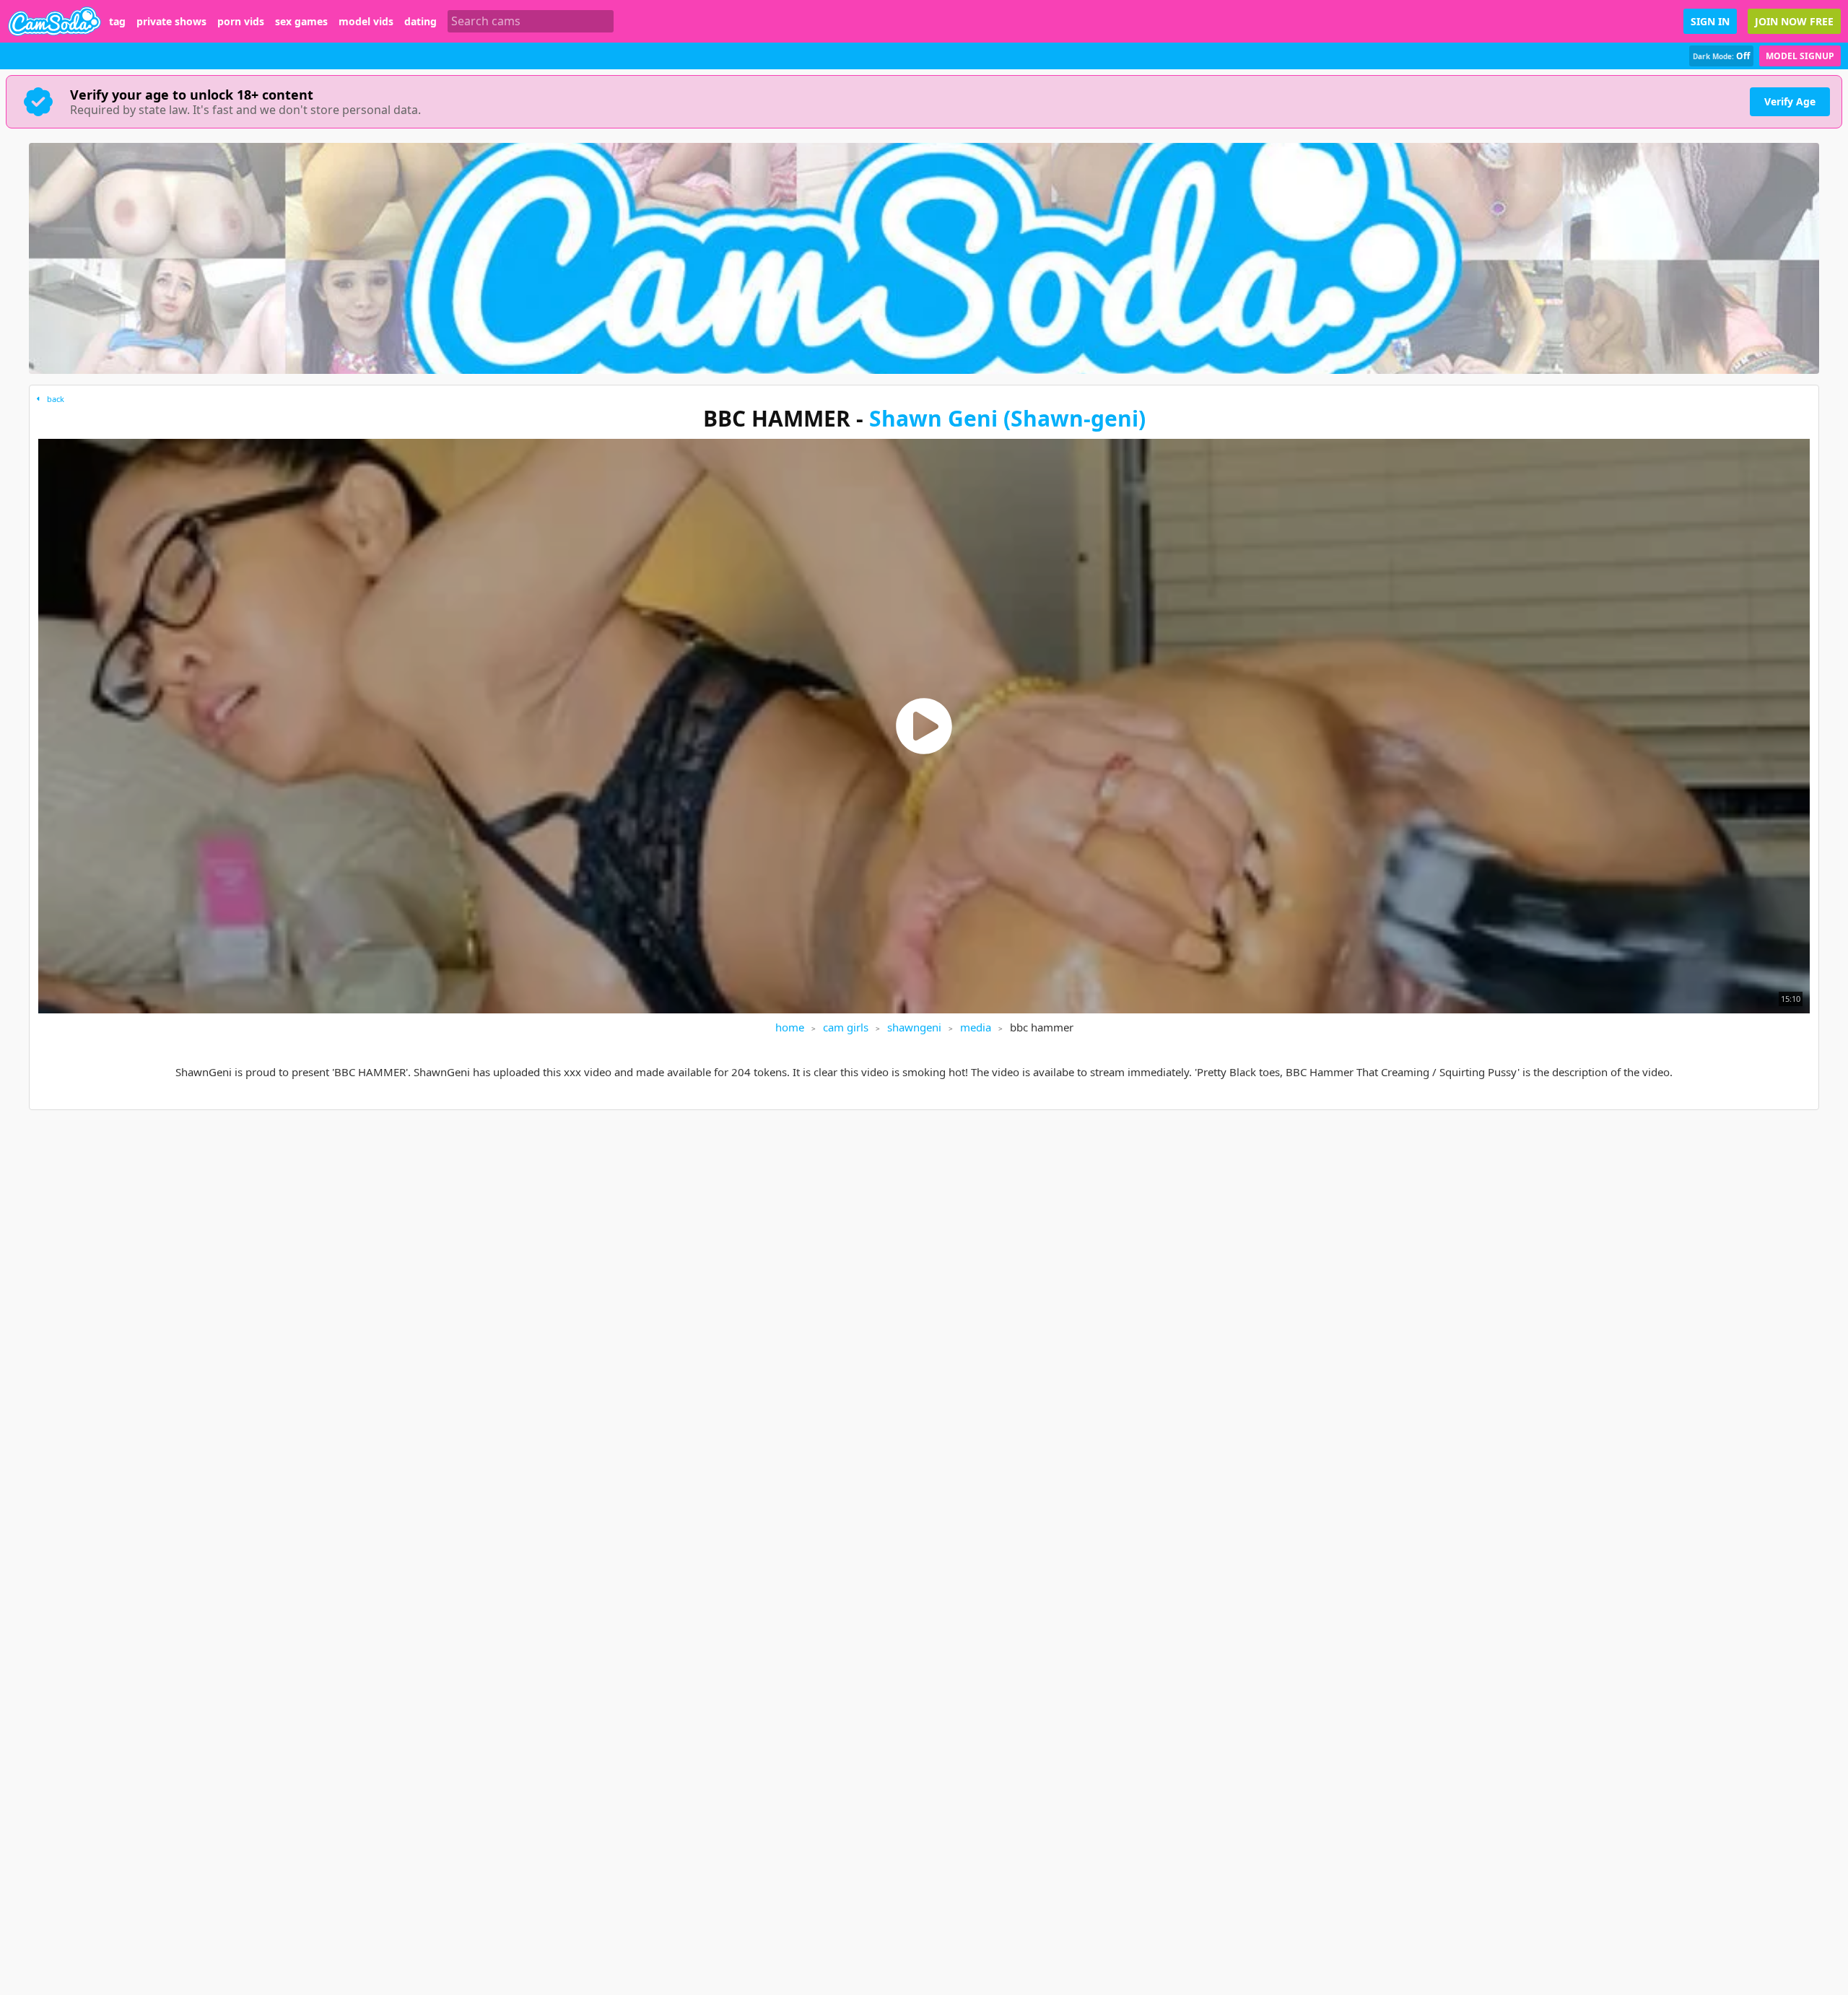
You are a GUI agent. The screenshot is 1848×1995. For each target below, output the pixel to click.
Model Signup (1800, 56)
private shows (171, 22)
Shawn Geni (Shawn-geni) (1007, 418)
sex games (301, 22)
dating (420, 22)
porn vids (241, 22)
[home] (55, 21)
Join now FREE (1794, 21)
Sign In (1710, 21)
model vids (366, 22)
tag (117, 22)
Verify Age (1790, 101)
